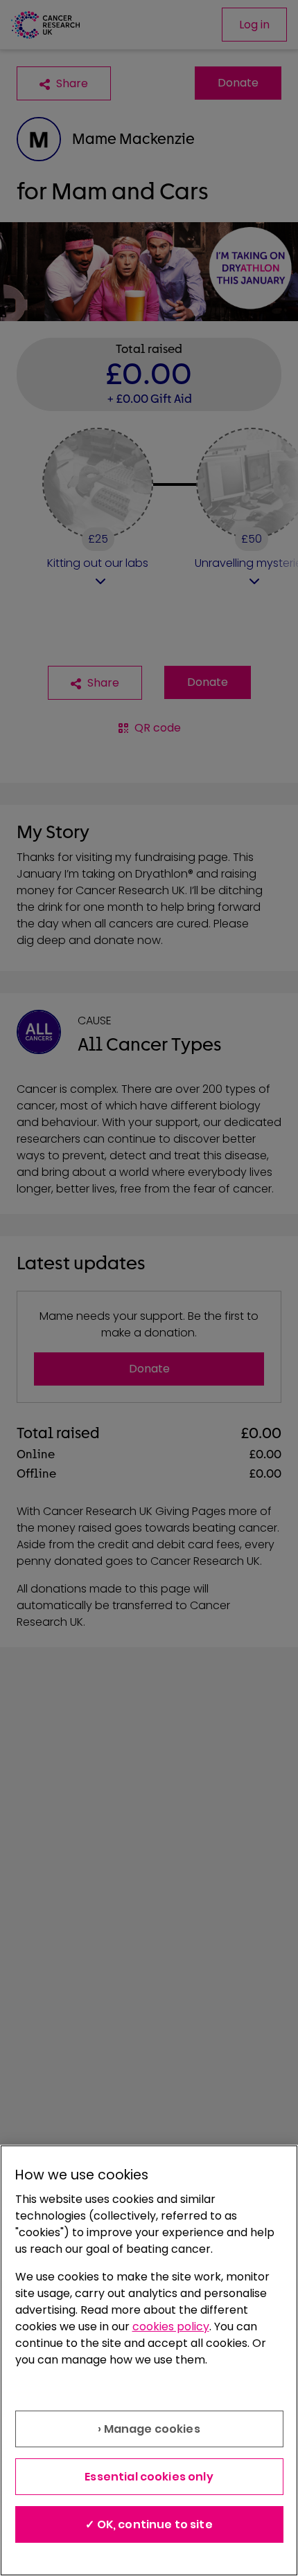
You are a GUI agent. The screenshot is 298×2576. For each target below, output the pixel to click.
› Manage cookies (149, 2429)
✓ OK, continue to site (149, 2524)
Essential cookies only (149, 2477)
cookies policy (171, 2326)
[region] (149, 2360)
